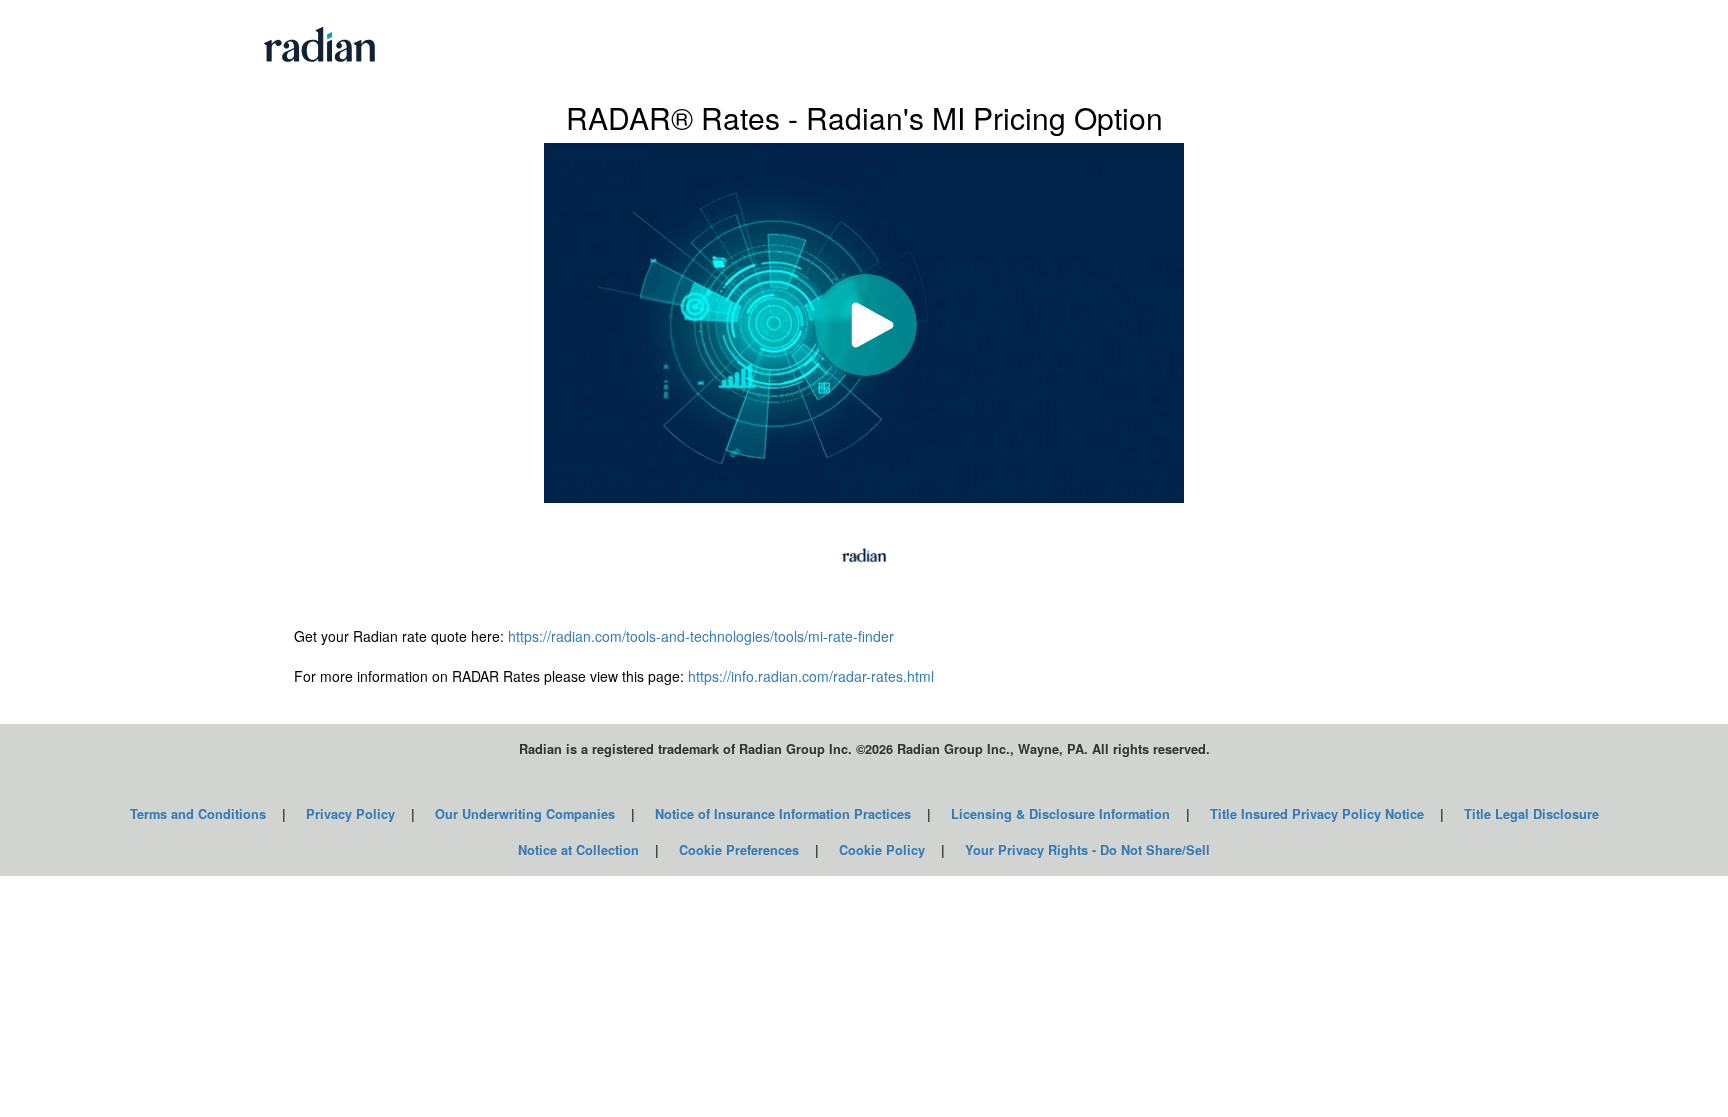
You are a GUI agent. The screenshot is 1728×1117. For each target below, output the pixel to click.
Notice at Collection (578, 850)
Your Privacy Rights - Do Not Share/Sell (1087, 850)
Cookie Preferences (739, 850)
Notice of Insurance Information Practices (783, 814)
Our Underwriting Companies (525, 814)
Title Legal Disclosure (1531, 814)
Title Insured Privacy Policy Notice (1317, 814)
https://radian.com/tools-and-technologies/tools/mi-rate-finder (701, 636)
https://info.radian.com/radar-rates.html (811, 676)
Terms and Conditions (198, 814)
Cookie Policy (882, 850)
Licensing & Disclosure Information (1060, 814)
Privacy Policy (350, 814)
